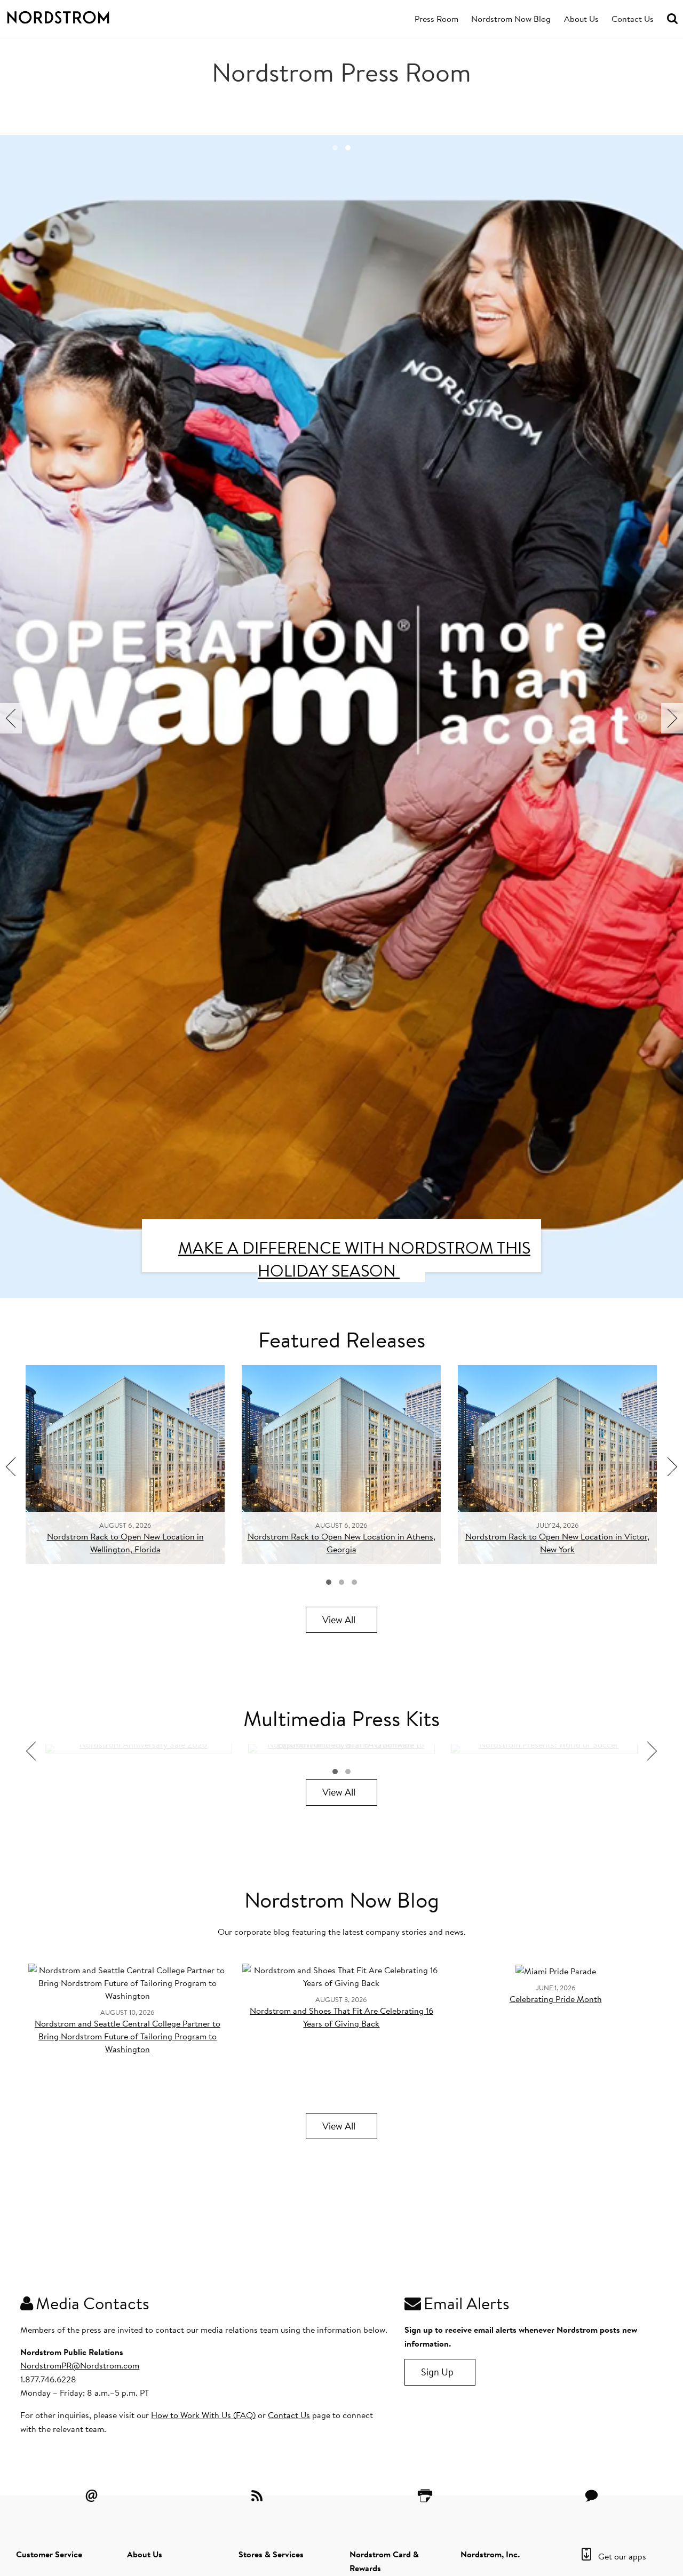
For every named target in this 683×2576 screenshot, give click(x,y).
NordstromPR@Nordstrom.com (80, 2365)
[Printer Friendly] (425, 2495)
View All (339, 1620)
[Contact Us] (592, 2495)
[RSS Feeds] (258, 2495)
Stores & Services (271, 2554)
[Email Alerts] (91, 2495)
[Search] (672, 19)
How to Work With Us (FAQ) (203, 2415)
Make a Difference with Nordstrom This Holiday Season (354, 1259)
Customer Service (49, 2554)
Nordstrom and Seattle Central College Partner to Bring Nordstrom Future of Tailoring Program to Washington (128, 2036)
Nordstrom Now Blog (511, 19)
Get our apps (622, 2556)
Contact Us (633, 19)
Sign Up (437, 2372)
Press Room (436, 19)
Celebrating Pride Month (556, 1999)
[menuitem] (436, 19)
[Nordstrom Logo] (68, 15)
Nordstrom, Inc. (490, 2554)
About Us (581, 19)
